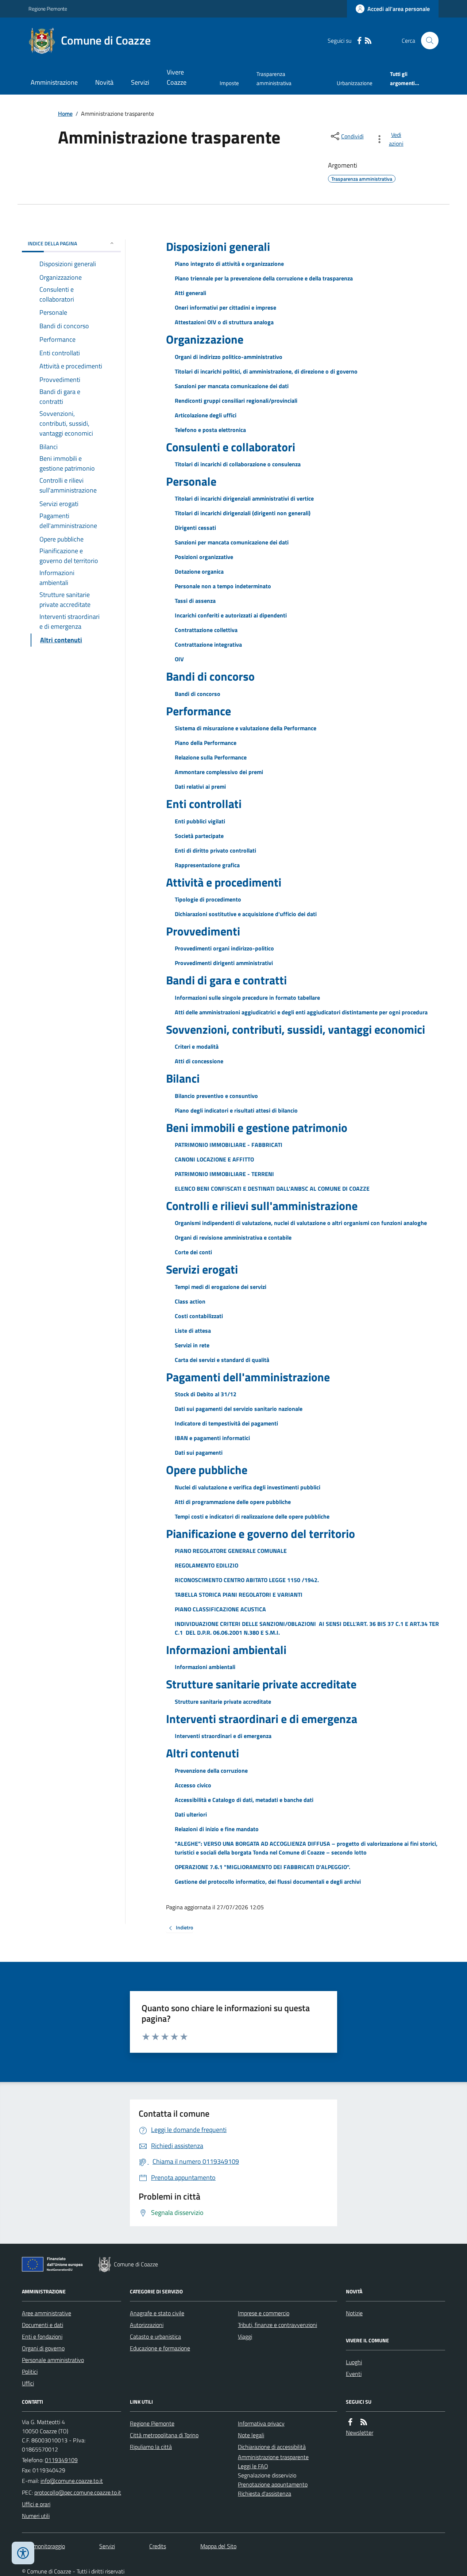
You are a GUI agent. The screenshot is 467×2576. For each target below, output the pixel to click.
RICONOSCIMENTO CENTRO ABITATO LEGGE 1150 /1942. (247, 1580)
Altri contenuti (202, 1753)
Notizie (354, 2313)
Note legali (251, 2435)
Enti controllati (204, 804)
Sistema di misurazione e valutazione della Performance (246, 728)
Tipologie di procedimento (208, 899)
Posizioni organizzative (204, 557)
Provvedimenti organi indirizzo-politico (224, 948)
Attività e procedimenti (224, 882)
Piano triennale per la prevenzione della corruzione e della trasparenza (264, 278)
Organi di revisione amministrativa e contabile (233, 1237)
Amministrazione (54, 82)
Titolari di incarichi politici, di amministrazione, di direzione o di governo (266, 371)
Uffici (28, 2383)
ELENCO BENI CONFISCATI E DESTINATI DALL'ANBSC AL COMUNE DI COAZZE (272, 1189)
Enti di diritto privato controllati (215, 850)
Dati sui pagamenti (199, 1452)
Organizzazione (205, 339)
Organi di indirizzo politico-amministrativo (229, 357)
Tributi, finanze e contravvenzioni (277, 2325)
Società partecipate (199, 836)
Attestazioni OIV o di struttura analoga (224, 322)
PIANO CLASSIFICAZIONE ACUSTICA (220, 1609)
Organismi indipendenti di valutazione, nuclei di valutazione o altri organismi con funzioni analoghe (301, 1223)
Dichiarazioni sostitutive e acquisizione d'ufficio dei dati (246, 914)
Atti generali (190, 293)
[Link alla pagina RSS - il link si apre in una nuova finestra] (368, 41)
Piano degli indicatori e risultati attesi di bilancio (236, 1110)
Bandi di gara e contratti (226, 980)
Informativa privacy (261, 2423)
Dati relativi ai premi (200, 786)
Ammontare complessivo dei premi (219, 772)
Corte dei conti (193, 1252)
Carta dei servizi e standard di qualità (222, 1360)
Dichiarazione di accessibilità (272, 2447)
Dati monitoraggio (43, 2546)
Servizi (140, 82)
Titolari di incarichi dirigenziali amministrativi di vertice (244, 498)
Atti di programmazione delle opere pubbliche (233, 1502)
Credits (158, 2546)
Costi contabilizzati (199, 1316)
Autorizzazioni (147, 2325)
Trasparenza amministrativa (274, 78)
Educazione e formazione (160, 2348)
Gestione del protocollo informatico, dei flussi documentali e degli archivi (268, 1882)
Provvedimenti (203, 931)
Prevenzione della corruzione (211, 1771)
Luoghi (354, 2362)
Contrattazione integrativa (208, 644)
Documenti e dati (43, 2325)
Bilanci (183, 1078)
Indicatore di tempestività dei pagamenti (226, 1423)
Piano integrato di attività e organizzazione (229, 264)
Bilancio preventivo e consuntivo (216, 1096)
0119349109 (61, 2460)
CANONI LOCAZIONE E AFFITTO (214, 1159)
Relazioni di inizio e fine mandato (217, 1829)
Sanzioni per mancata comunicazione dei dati (232, 386)
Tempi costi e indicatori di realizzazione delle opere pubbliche (252, 1516)
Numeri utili (36, 2516)
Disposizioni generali (218, 246)
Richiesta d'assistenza (265, 2493)
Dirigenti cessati (195, 528)
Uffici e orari (36, 2504)
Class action (190, 1301)
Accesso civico (193, 1785)
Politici (30, 2372)
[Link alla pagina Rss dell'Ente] (364, 2422)
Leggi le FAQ (253, 2466)
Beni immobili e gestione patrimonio (257, 1128)
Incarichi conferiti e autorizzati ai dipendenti (231, 615)
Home (65, 114)
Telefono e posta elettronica (210, 430)
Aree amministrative (47, 2313)
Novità (104, 82)
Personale (191, 481)
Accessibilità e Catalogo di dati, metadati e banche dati (244, 1800)
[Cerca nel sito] (427, 41)
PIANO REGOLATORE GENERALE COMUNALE (231, 1551)
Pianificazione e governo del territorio (260, 1534)
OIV (179, 659)
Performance (198, 711)
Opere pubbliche (207, 1470)
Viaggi (245, 2336)
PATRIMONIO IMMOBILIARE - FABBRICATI (229, 1145)
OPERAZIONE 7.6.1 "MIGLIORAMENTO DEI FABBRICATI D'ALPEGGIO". (263, 1867)
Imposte (229, 83)
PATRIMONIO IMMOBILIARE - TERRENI (224, 1174)
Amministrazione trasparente (273, 2457)
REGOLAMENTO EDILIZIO (207, 1565)
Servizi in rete (192, 1345)
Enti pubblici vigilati (200, 821)
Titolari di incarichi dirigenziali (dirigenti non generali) (243, 513)
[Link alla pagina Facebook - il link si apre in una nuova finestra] (359, 41)
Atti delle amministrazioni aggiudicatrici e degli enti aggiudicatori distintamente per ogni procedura (301, 1012)
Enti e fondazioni (42, 2336)
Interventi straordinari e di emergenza (262, 1719)
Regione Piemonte (48, 9)
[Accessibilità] (23, 2553)
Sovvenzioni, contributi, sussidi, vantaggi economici (296, 1029)
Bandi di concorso (210, 676)
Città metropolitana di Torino (164, 2435)
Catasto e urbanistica (155, 2336)
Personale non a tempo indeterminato (223, 586)
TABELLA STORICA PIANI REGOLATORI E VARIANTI (239, 1595)
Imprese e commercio (264, 2313)
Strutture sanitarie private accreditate (261, 1684)
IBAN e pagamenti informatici (212, 1438)
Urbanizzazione (355, 83)
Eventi (354, 2374)
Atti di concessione (199, 1061)
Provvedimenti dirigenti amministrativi (224, 963)
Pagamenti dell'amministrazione (248, 1377)
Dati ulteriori (191, 1814)
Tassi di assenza (195, 601)
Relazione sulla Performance (211, 757)
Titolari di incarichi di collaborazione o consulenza (238, 464)
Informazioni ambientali (226, 1650)
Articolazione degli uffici (206, 415)
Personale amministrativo (53, 2360)
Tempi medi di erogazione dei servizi (221, 1287)
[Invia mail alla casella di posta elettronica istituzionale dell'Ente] (72, 2481)
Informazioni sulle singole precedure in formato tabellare (247, 998)
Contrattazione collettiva (206, 630)
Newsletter (360, 2433)
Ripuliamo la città (151, 2447)
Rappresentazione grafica (207, 865)
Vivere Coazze (177, 77)
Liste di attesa (193, 1331)
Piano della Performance (206, 743)
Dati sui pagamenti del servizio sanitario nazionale (239, 1409)
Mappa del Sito (218, 2546)
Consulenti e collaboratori (231, 447)
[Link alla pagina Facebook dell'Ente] (350, 2422)
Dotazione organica (199, 571)
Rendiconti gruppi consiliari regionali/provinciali (236, 401)
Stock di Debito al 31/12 (206, 1394)
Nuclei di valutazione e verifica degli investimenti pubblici (248, 1487)
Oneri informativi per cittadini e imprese (225, 307)
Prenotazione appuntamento (273, 2484)
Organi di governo (43, 2348)
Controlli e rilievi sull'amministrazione (262, 1206)
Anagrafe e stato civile (157, 2313)
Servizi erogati (202, 1269)
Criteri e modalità (197, 1046)
